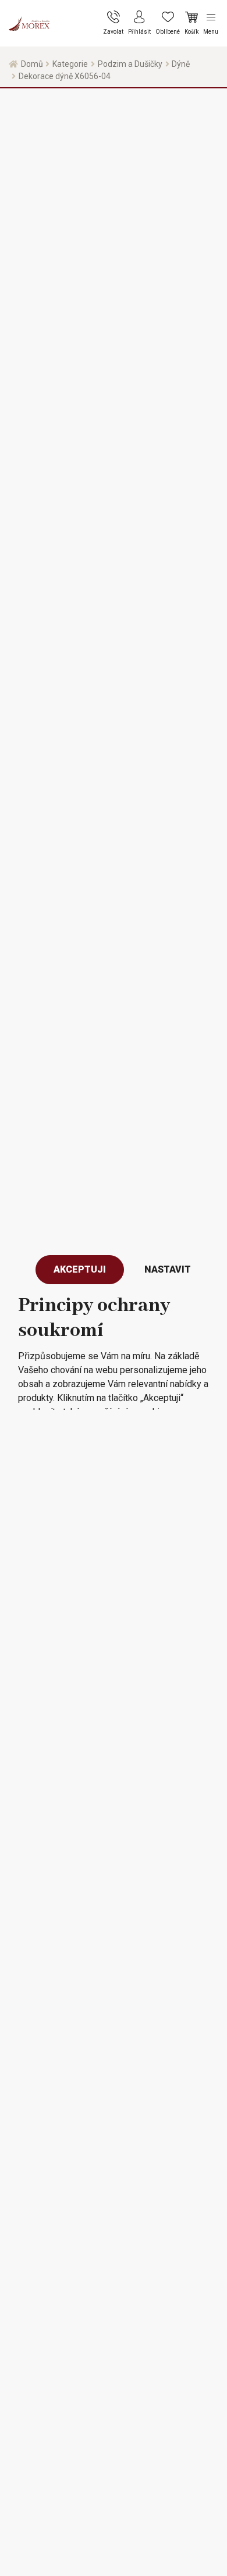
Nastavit (168, 1269)
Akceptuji (80, 1269)
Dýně (181, 64)
